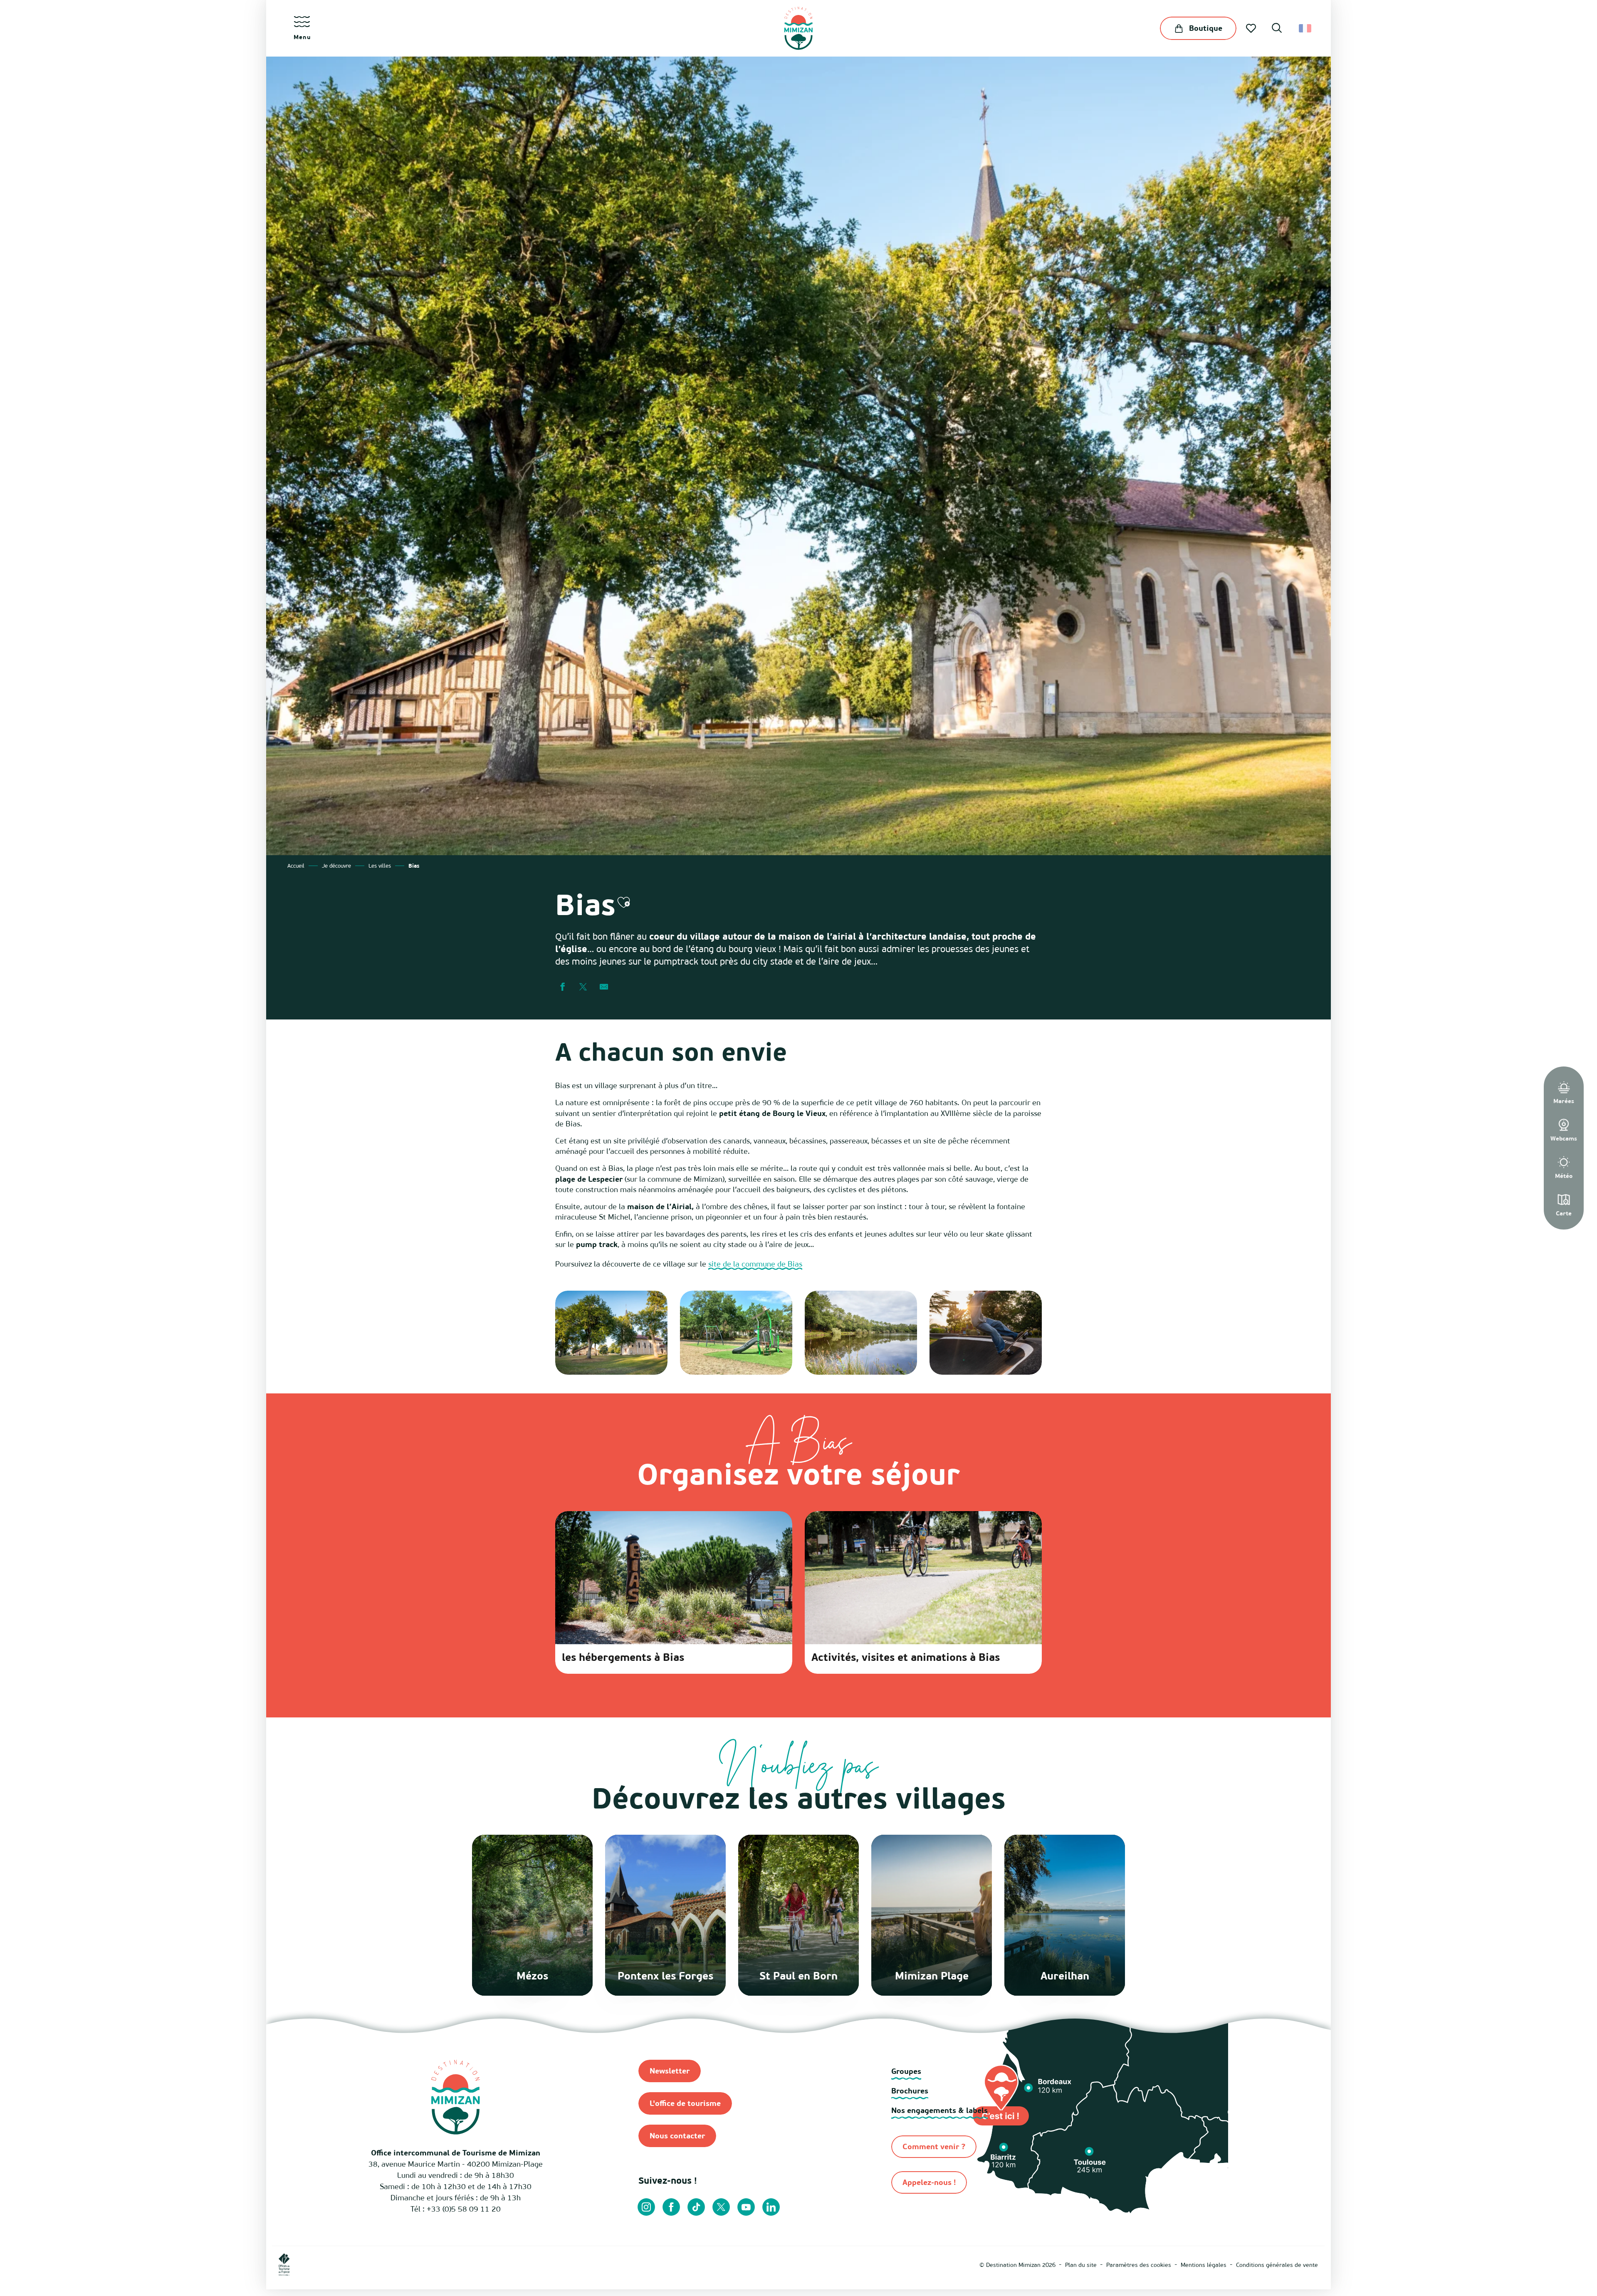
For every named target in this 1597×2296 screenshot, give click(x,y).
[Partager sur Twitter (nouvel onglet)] (583, 987)
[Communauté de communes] (315, 2264)
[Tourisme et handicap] (561, 2264)
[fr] (1306, 28)
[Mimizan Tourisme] (798, 28)
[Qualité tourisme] (480, 2264)
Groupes (906, 2071)
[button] (1277, 29)
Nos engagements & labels (939, 2110)
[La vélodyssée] (351, 2264)
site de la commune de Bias (755, 1264)
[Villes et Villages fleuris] (395, 2264)
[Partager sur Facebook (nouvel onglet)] (562, 987)
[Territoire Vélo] (519, 2264)
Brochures (910, 2091)
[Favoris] (1252, 28)
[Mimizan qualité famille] (441, 2264)
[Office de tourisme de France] (284, 2264)
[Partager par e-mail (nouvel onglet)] (604, 987)
